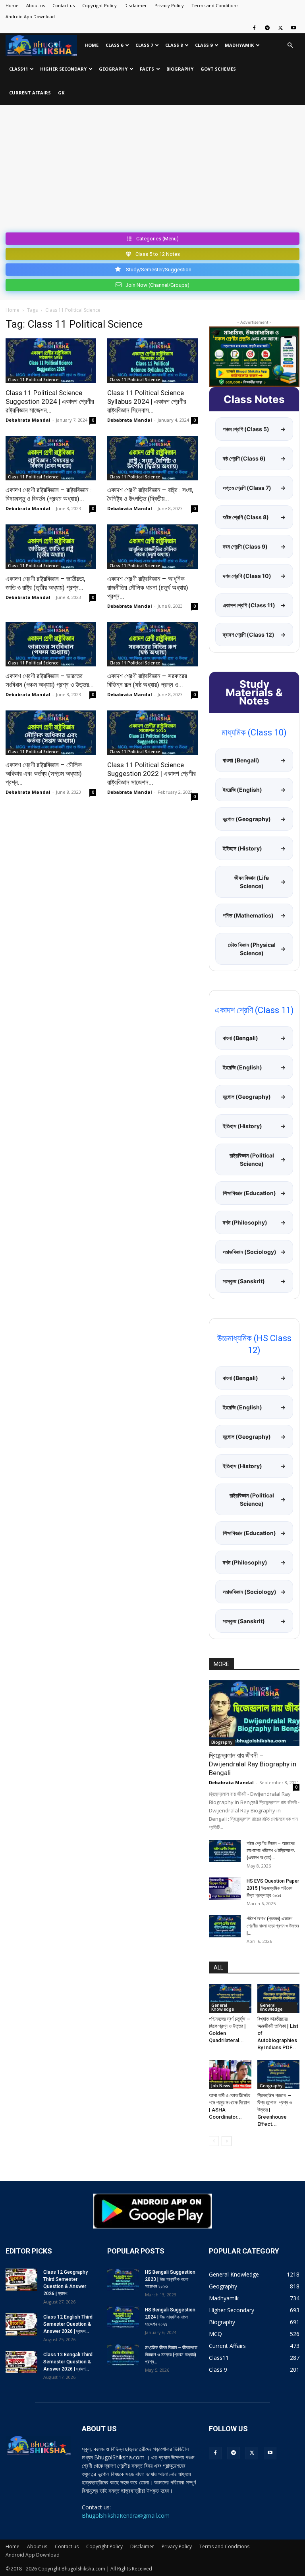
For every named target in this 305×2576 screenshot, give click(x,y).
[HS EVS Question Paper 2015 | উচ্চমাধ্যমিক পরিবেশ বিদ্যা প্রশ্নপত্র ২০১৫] (225, 1889)
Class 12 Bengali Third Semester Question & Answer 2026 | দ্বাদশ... (68, 2362)
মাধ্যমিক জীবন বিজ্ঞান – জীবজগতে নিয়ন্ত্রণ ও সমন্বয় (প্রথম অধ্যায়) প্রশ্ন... (171, 2355)
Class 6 (114, 45)
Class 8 (174, 45)
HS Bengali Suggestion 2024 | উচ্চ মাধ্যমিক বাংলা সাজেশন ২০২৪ (170, 2317)
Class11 (18, 69)
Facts (147, 69)
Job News (221, 2086)
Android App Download (30, 16)
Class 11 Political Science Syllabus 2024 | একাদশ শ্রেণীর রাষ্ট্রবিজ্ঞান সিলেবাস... (147, 401)
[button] (290, 45)
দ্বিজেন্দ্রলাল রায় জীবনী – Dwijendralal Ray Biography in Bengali (253, 1764)
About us (36, 5)
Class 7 (144, 45)
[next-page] (227, 2141)
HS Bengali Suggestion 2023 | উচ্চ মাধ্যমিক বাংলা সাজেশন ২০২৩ (170, 2279)
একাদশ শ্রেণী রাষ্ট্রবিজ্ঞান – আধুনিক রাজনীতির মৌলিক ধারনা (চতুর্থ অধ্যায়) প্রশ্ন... (148, 587)
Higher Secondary (63, 69)
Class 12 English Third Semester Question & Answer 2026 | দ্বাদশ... (68, 2324)
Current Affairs (30, 93)
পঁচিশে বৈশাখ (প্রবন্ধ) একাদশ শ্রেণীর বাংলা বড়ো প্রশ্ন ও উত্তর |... (273, 1926)
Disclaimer (136, 5)
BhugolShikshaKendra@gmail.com (126, 2516)
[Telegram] (267, 28)
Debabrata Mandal (28, 420)
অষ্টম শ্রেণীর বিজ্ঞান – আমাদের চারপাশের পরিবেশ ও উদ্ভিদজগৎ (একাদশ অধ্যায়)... (271, 1850)
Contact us (64, 5)
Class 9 (204, 45)
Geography (113, 69)
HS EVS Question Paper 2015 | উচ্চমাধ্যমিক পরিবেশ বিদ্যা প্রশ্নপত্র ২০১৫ (273, 1888)
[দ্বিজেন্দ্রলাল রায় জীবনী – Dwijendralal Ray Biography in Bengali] (254, 1713)
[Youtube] (293, 28)
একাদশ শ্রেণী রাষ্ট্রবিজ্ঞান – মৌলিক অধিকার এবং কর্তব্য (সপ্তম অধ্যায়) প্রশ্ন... (44, 774)
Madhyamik (239, 45)
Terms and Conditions (215, 5)
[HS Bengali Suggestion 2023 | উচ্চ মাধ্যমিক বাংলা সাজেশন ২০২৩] (123, 2280)
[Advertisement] (152, 170)
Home (12, 5)
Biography (180, 69)
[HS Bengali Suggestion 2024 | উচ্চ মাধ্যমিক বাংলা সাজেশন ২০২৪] (123, 2317)
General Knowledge (223, 2007)
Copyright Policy (99, 5)
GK (61, 93)
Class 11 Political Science (33, 380)
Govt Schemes (218, 69)
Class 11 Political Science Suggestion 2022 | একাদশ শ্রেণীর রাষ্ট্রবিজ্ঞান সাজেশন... (152, 774)
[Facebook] (254, 28)
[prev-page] (214, 2141)
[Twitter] (280, 28)
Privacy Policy (169, 5)
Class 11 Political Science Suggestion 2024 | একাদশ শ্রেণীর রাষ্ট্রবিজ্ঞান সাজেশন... (50, 401)
